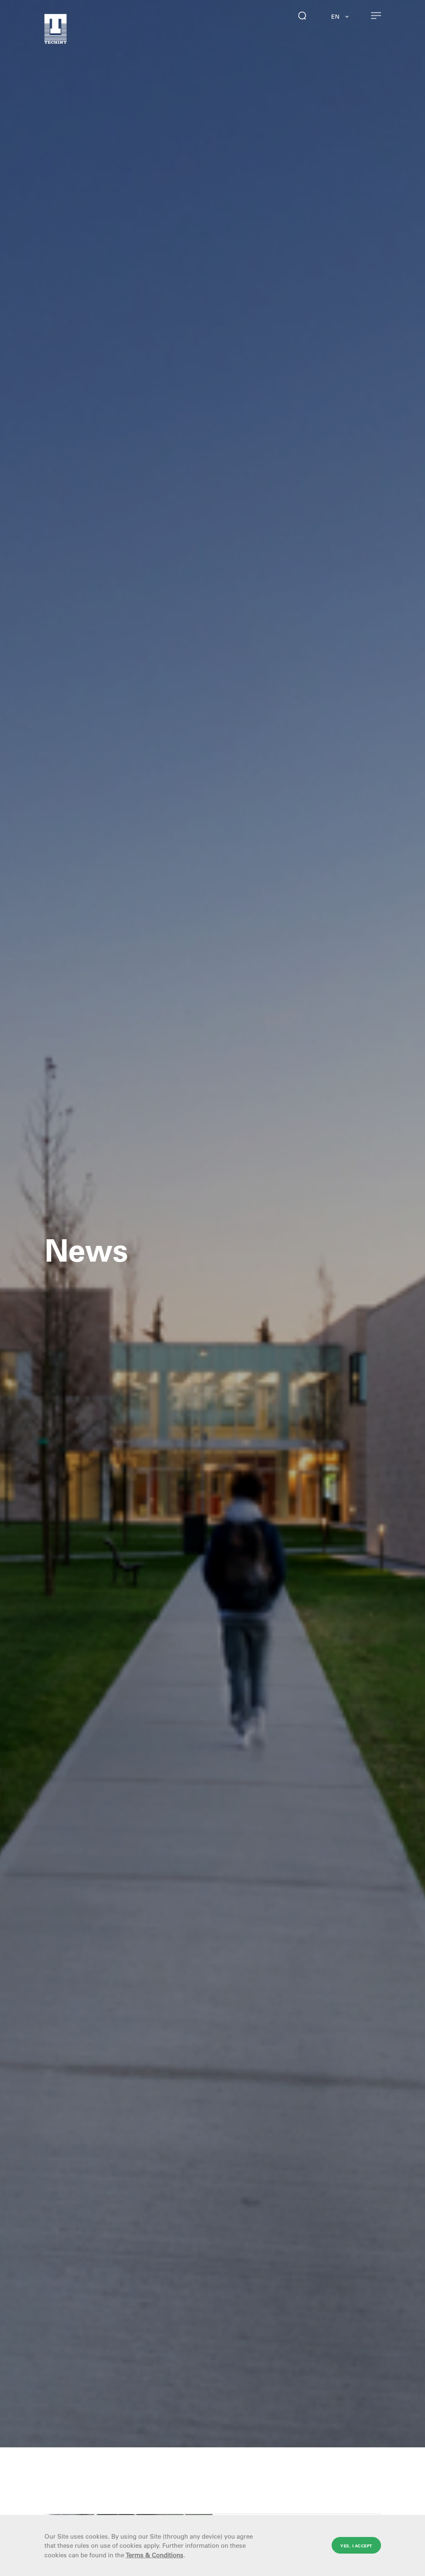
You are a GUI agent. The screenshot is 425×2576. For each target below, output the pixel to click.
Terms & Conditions (155, 2555)
